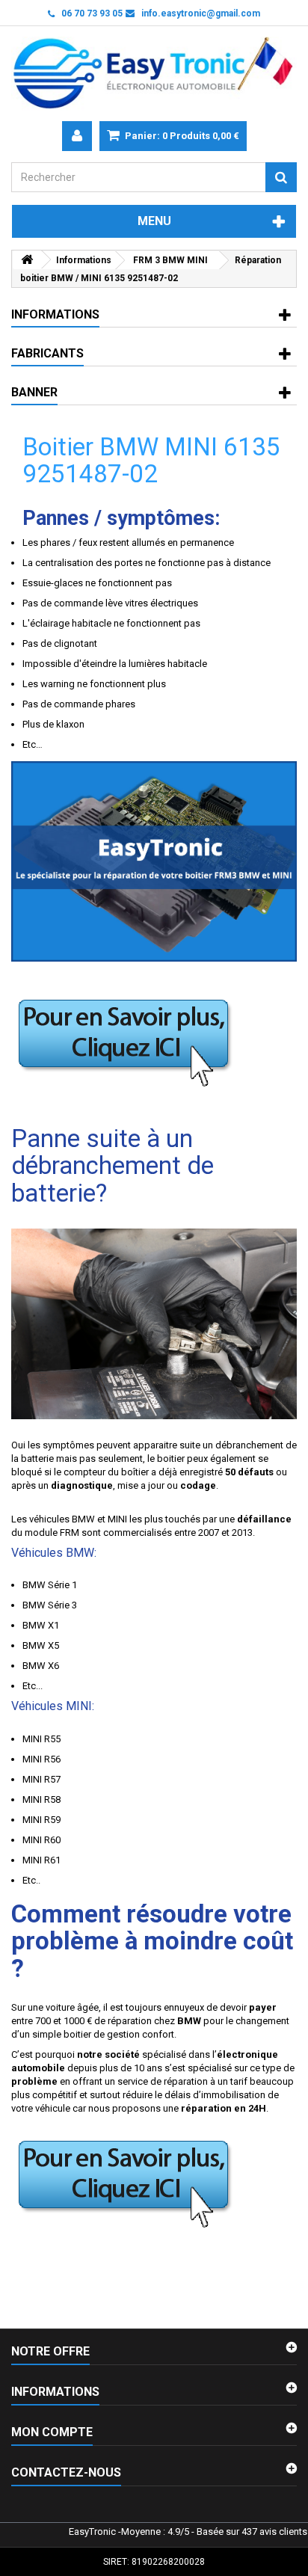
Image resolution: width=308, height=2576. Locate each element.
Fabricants (47, 353)
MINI (117, 1519)
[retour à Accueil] (27, 260)
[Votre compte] (77, 136)
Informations (55, 314)
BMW (83, 1519)
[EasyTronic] (154, 74)
